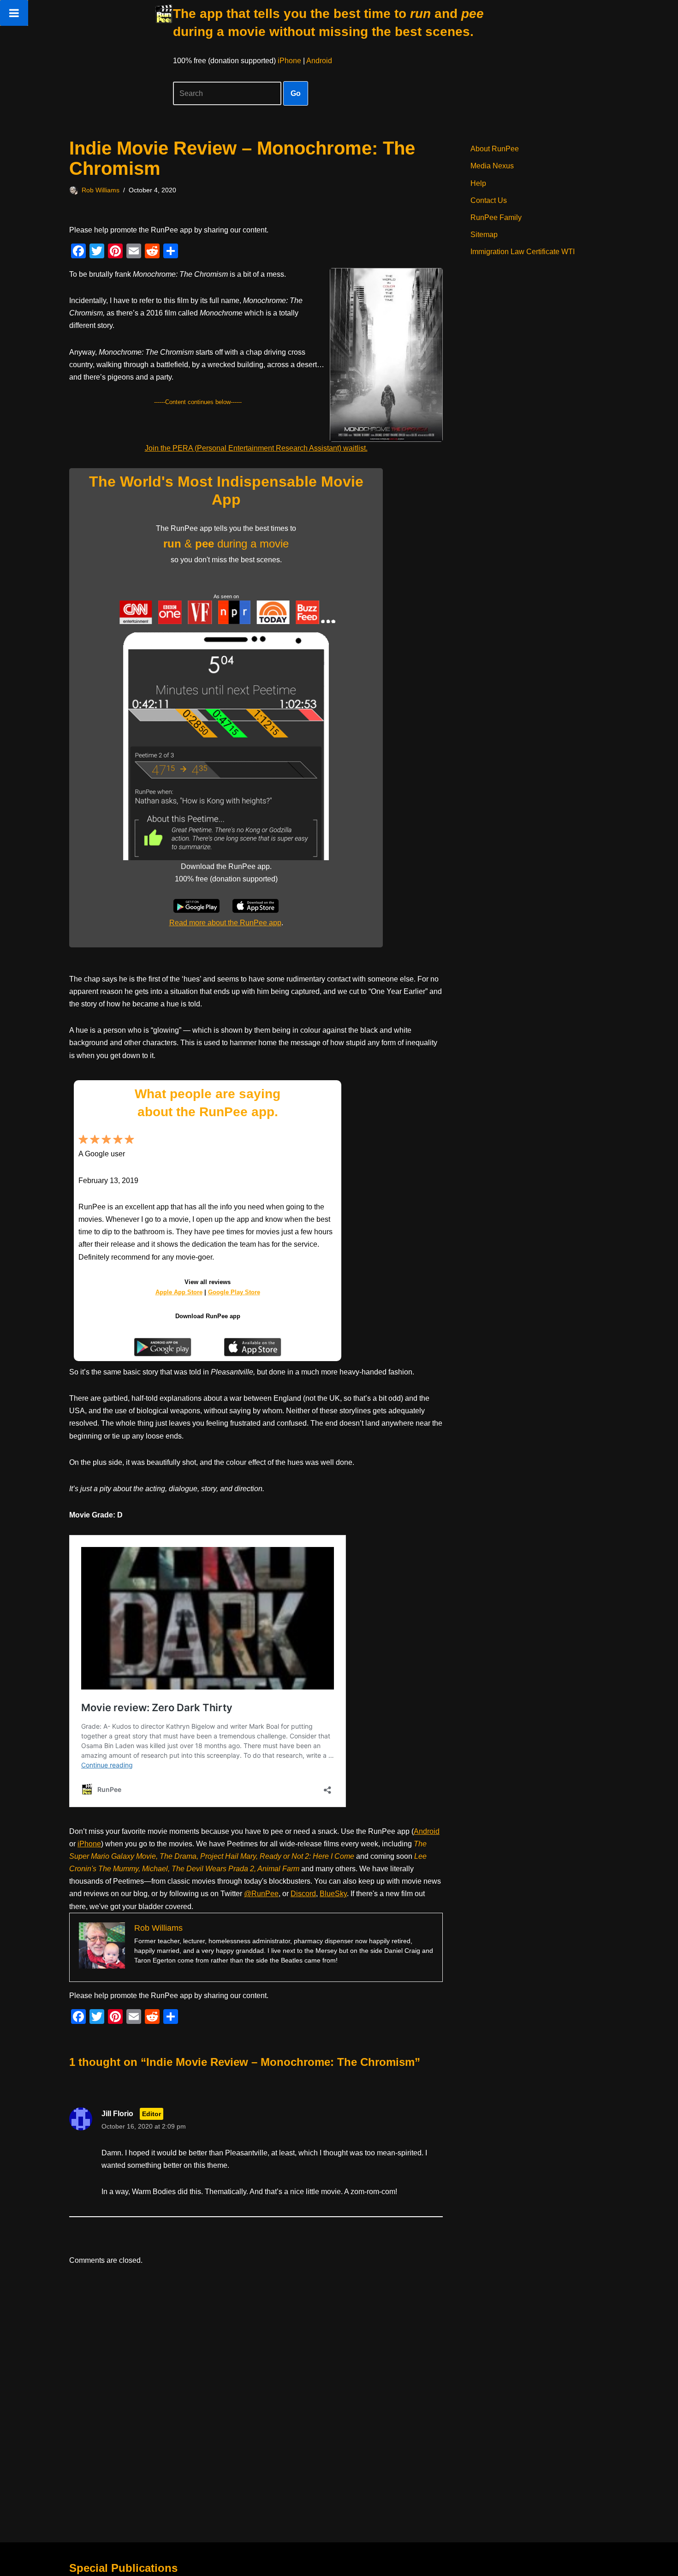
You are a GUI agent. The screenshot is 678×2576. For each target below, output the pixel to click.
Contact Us (489, 200)
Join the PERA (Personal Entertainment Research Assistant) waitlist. (256, 448)
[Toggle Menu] (14, 13)
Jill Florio (117, 2114)
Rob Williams (101, 190)
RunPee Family (496, 217)
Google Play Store (234, 1292)
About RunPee (495, 149)
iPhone (289, 61)
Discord (303, 1894)
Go (296, 93)
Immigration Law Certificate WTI (523, 252)
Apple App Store (179, 1292)
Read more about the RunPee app (225, 923)
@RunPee (261, 1894)
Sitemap (484, 235)
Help (478, 183)
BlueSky (333, 1894)
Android (319, 61)
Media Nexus (492, 166)
